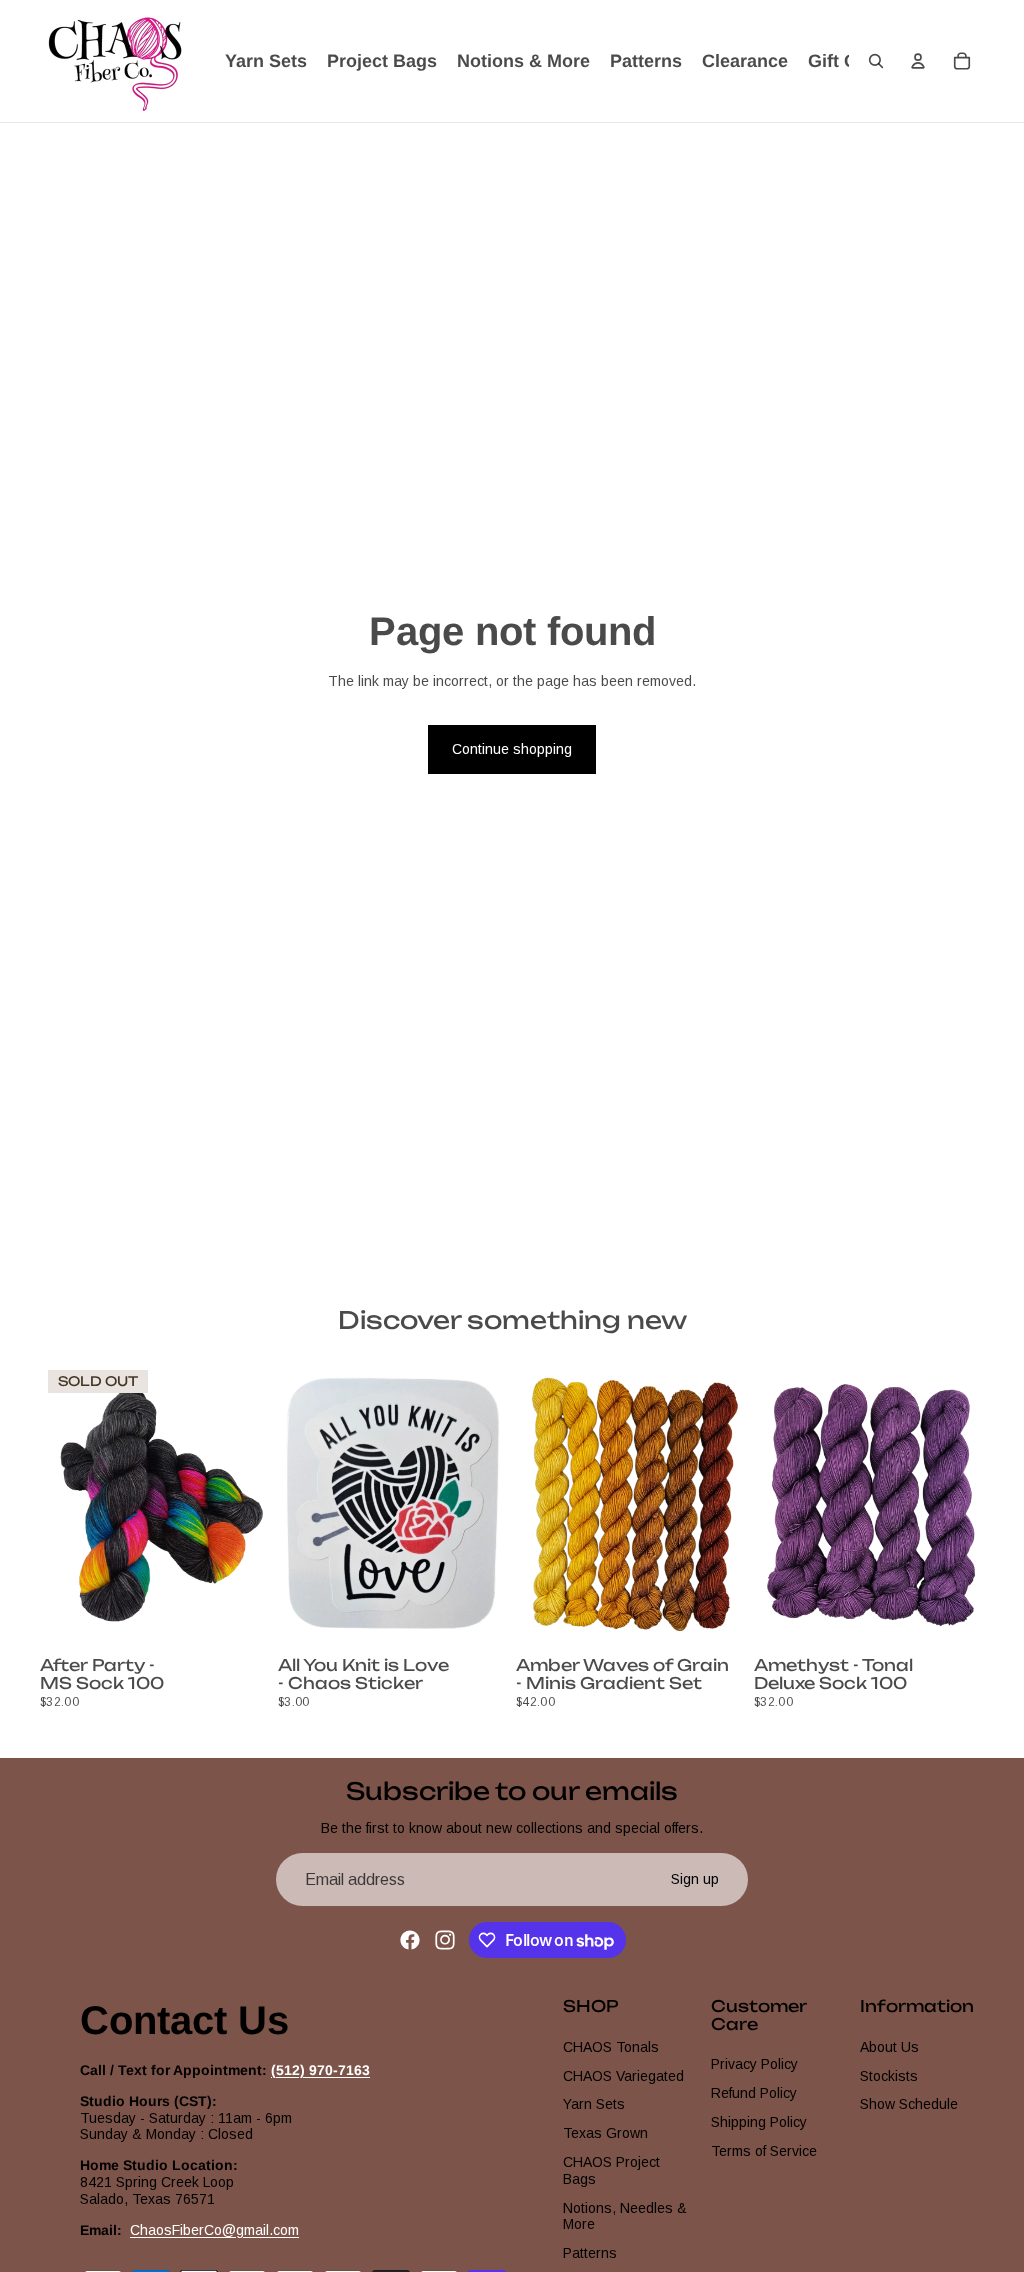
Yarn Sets (594, 2104)
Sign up (695, 1879)
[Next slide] (248, 1506)
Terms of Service (764, 2151)
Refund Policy (754, 2093)
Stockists (889, 2076)
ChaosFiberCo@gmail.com (214, 2230)
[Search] (876, 61)
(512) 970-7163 (320, 2070)
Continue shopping (512, 749)
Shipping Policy (759, 2122)
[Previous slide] (62, 1506)
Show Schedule (909, 2104)
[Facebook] (410, 1940)
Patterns (590, 2253)
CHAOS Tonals (611, 2047)
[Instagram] (445, 1940)
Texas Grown (605, 2133)
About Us (889, 2047)
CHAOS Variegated (623, 2076)
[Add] (477, 1618)
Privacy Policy (754, 2064)
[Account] (918, 61)
